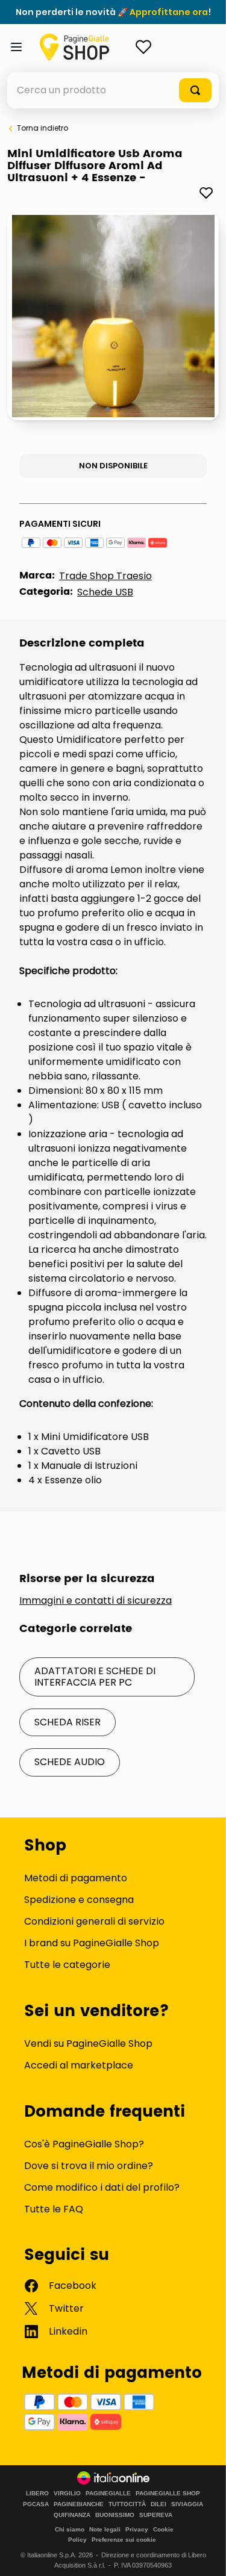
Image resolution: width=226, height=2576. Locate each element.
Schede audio (70, 1762)
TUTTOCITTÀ (127, 2504)
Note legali (105, 2529)
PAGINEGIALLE (108, 2494)
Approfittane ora (169, 12)
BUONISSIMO (115, 2515)
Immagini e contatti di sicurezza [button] (96, 1601)
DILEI (159, 2504)
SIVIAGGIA (187, 2504)
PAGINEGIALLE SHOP (168, 2494)
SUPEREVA (156, 2515)
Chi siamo (70, 2529)
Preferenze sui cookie (124, 2540)
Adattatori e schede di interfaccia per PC (95, 1676)
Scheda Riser (67, 1722)
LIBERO (37, 2494)
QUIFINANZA (72, 2515)
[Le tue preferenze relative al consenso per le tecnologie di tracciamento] (205, 2555)
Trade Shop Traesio (105, 576)
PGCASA (36, 2504)
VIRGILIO (67, 2494)
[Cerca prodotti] (195, 90)
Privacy (137, 2529)
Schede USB (105, 592)
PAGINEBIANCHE (79, 2504)
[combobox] (113, 90)
